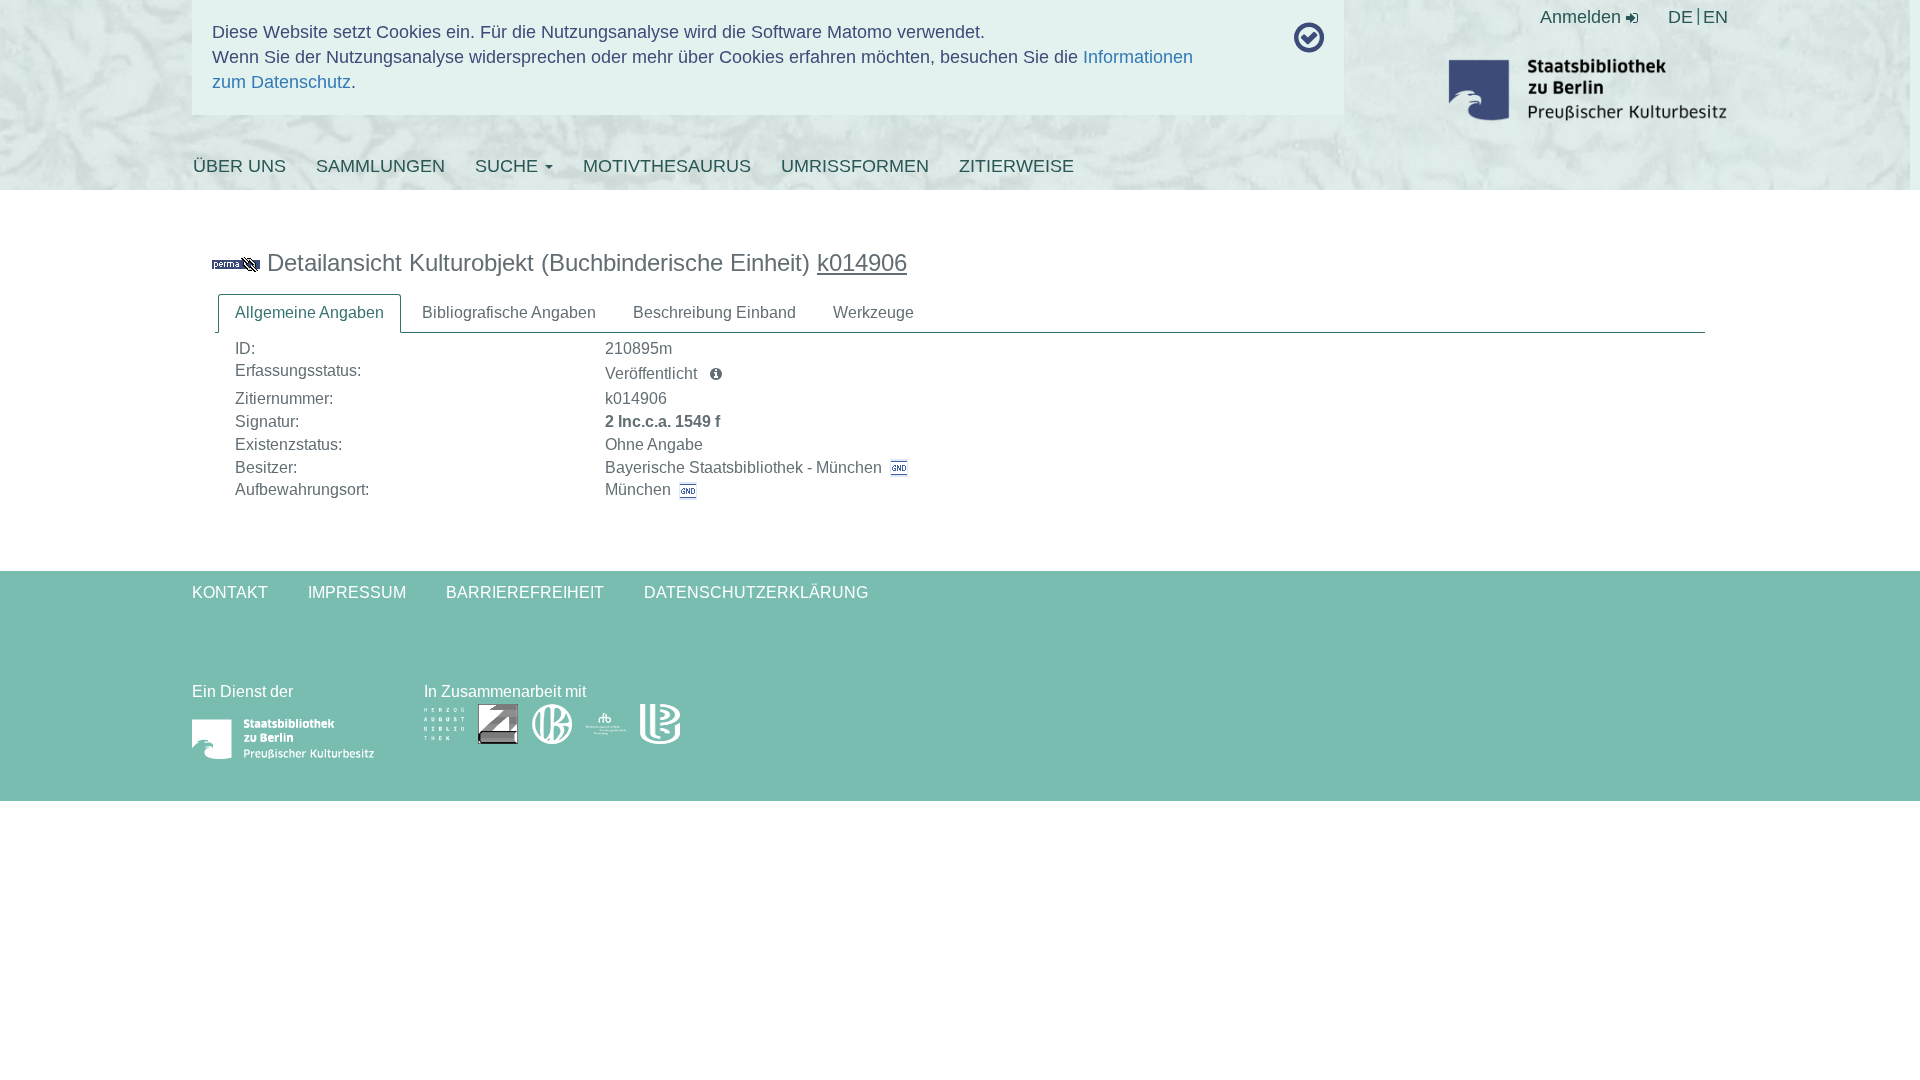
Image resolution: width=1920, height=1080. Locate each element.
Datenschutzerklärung (756, 592)
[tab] (309, 313)
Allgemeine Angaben (309, 312)
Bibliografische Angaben (509, 312)
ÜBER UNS (239, 166)
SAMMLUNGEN (380, 166)
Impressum (357, 592)
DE (1680, 17)
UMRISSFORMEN (855, 166)
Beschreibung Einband (714, 312)
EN (1715, 17)
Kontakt (230, 592)
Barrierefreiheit (525, 592)
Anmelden (1583, 17)
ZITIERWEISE (1016, 166)
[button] (716, 374)
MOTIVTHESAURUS (667, 166)
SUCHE (509, 166)
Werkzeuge (873, 312)
